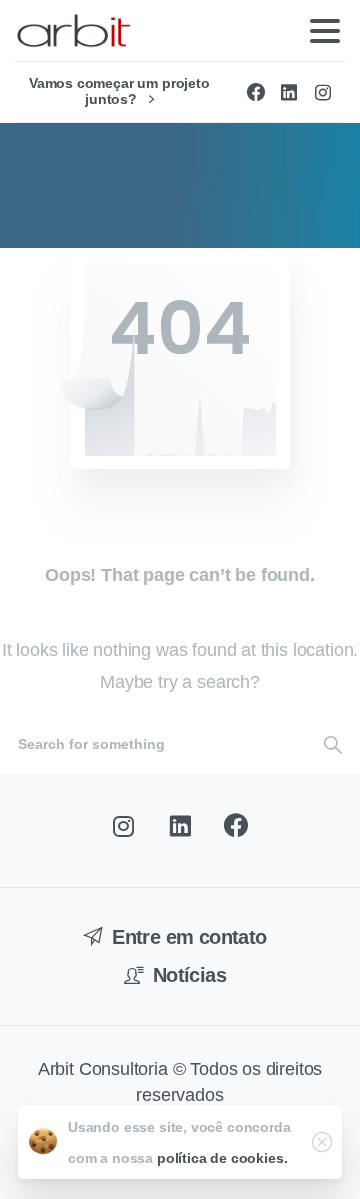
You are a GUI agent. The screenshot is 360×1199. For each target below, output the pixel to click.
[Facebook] (256, 92)
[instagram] (323, 92)
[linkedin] (289, 92)
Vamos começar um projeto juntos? (119, 91)
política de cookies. (222, 1158)
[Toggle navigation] (325, 31)
